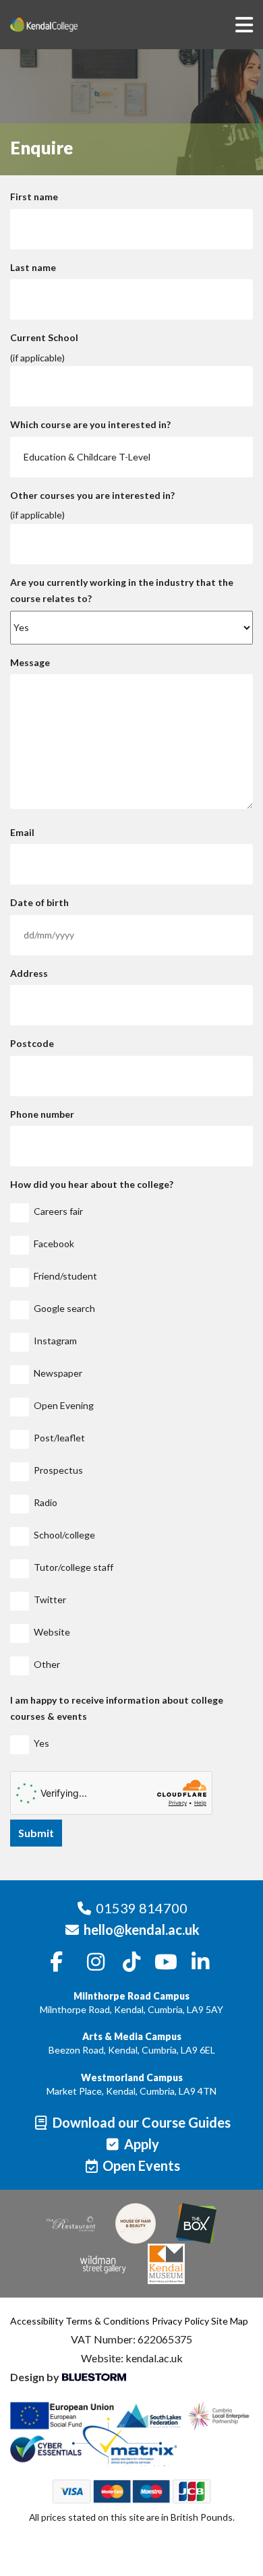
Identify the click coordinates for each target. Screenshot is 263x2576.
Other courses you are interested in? (92, 495)
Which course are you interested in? (90, 424)
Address (29, 973)
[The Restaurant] (71, 2224)
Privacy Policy (180, 2321)
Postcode (32, 1043)
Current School (44, 337)
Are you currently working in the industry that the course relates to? (122, 591)
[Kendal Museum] (166, 2264)
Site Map (230, 2321)
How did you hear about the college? (92, 1184)
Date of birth (39, 902)
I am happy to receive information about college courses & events (117, 1708)
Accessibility (37, 2321)
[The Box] (196, 2223)
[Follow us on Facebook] (57, 1963)
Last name (33, 267)
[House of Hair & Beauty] (136, 2223)
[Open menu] (244, 24)
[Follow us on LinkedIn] (200, 1963)
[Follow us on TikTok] (131, 1963)
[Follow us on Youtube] (166, 1963)
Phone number (42, 1114)
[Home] (64, 25)
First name (34, 197)
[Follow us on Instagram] (96, 1963)
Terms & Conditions (108, 2321)
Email (22, 832)
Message (30, 662)
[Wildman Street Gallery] (103, 2264)
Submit (36, 1833)
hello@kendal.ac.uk (142, 1929)
